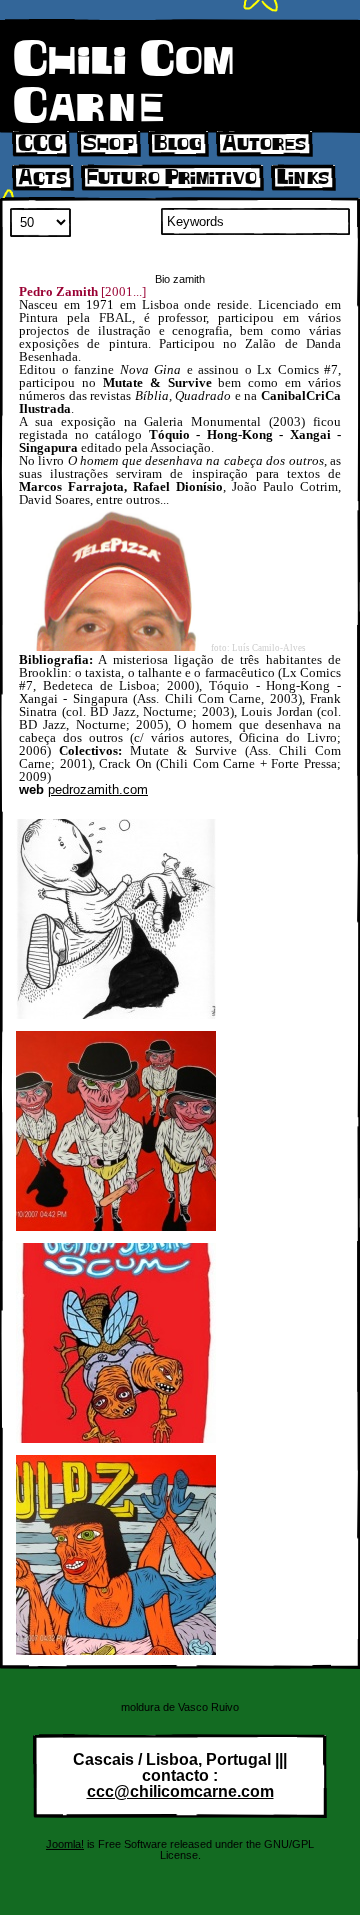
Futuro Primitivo (172, 178)
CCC (40, 144)
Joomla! (65, 1844)
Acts (42, 178)
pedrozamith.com (98, 789)
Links (303, 178)
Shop (108, 144)
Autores (264, 144)
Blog (178, 144)
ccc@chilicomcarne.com (180, 1791)
